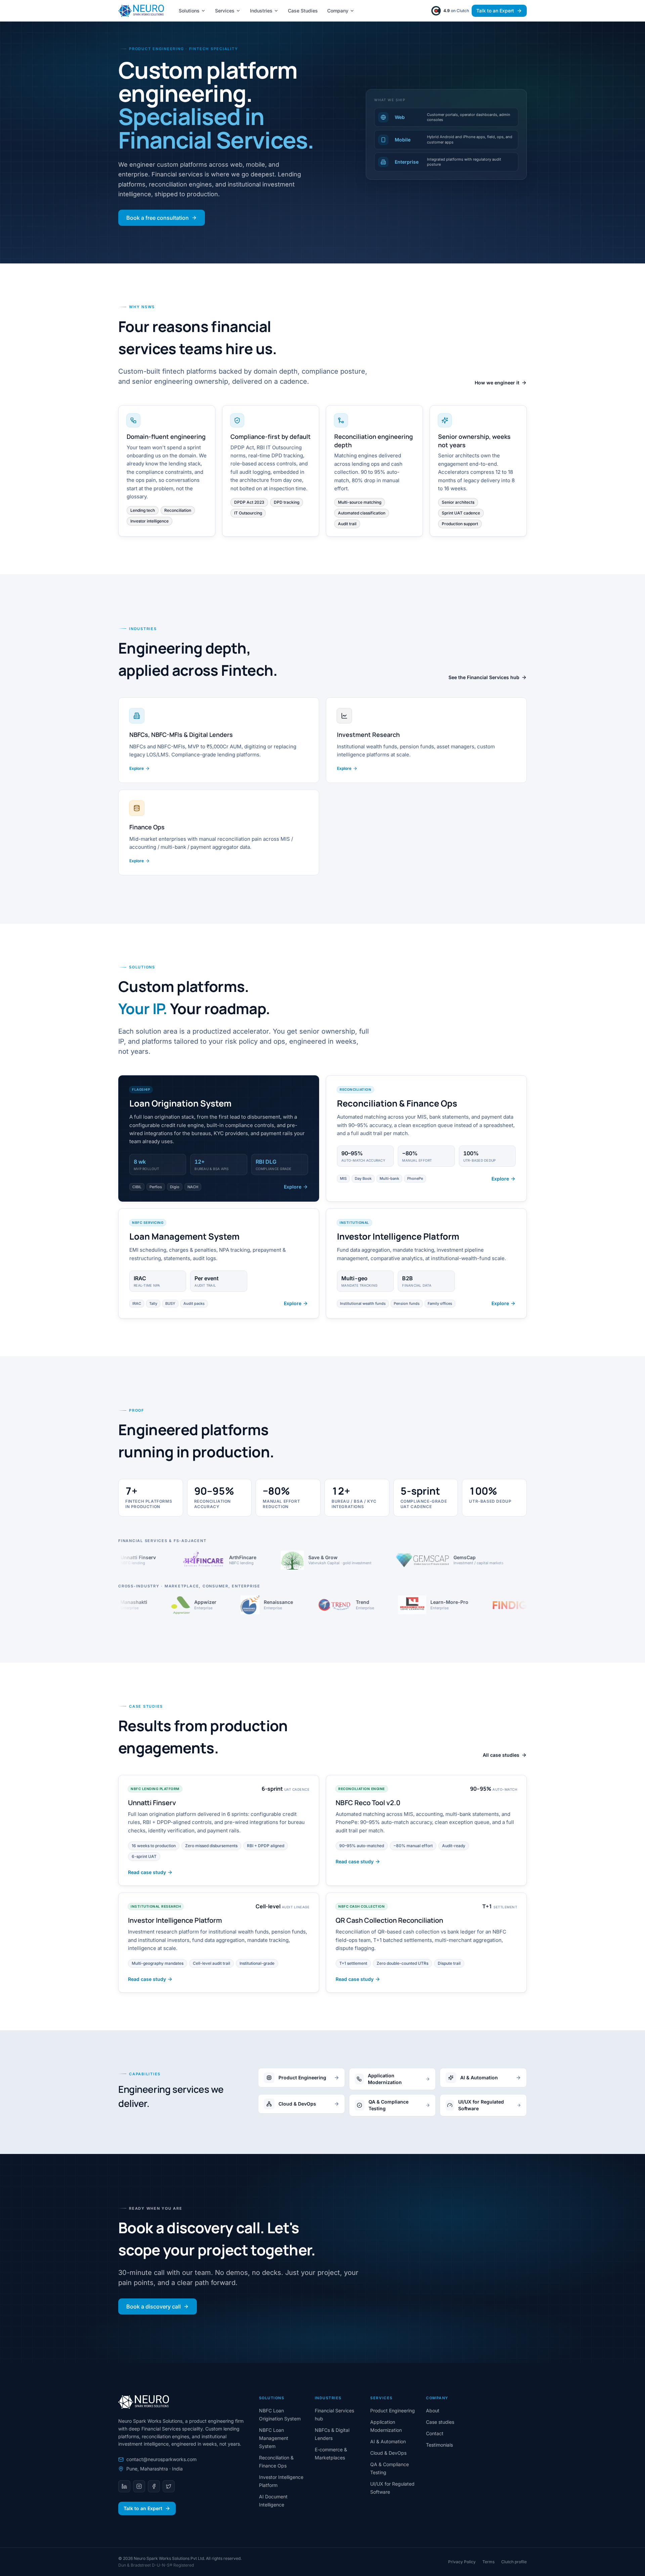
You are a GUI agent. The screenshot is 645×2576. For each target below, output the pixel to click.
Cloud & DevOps (388, 2453)
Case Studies (303, 11)
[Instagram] (139, 2486)
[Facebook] (154, 2486)
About (433, 2411)
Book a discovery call (154, 2307)
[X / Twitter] (169, 2486)
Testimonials (439, 2445)
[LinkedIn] (124, 2486)
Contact (435, 2433)
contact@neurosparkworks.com (161, 2459)
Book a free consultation (158, 218)
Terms (488, 2562)
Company (338, 11)
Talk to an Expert (495, 11)
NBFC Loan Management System (274, 2438)
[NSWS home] (141, 11)
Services (225, 11)
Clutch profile (514, 2562)
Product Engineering (393, 2411)
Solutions (189, 11)
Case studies (440, 2422)
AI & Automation (388, 2441)
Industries (261, 11)
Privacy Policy (462, 2562)
